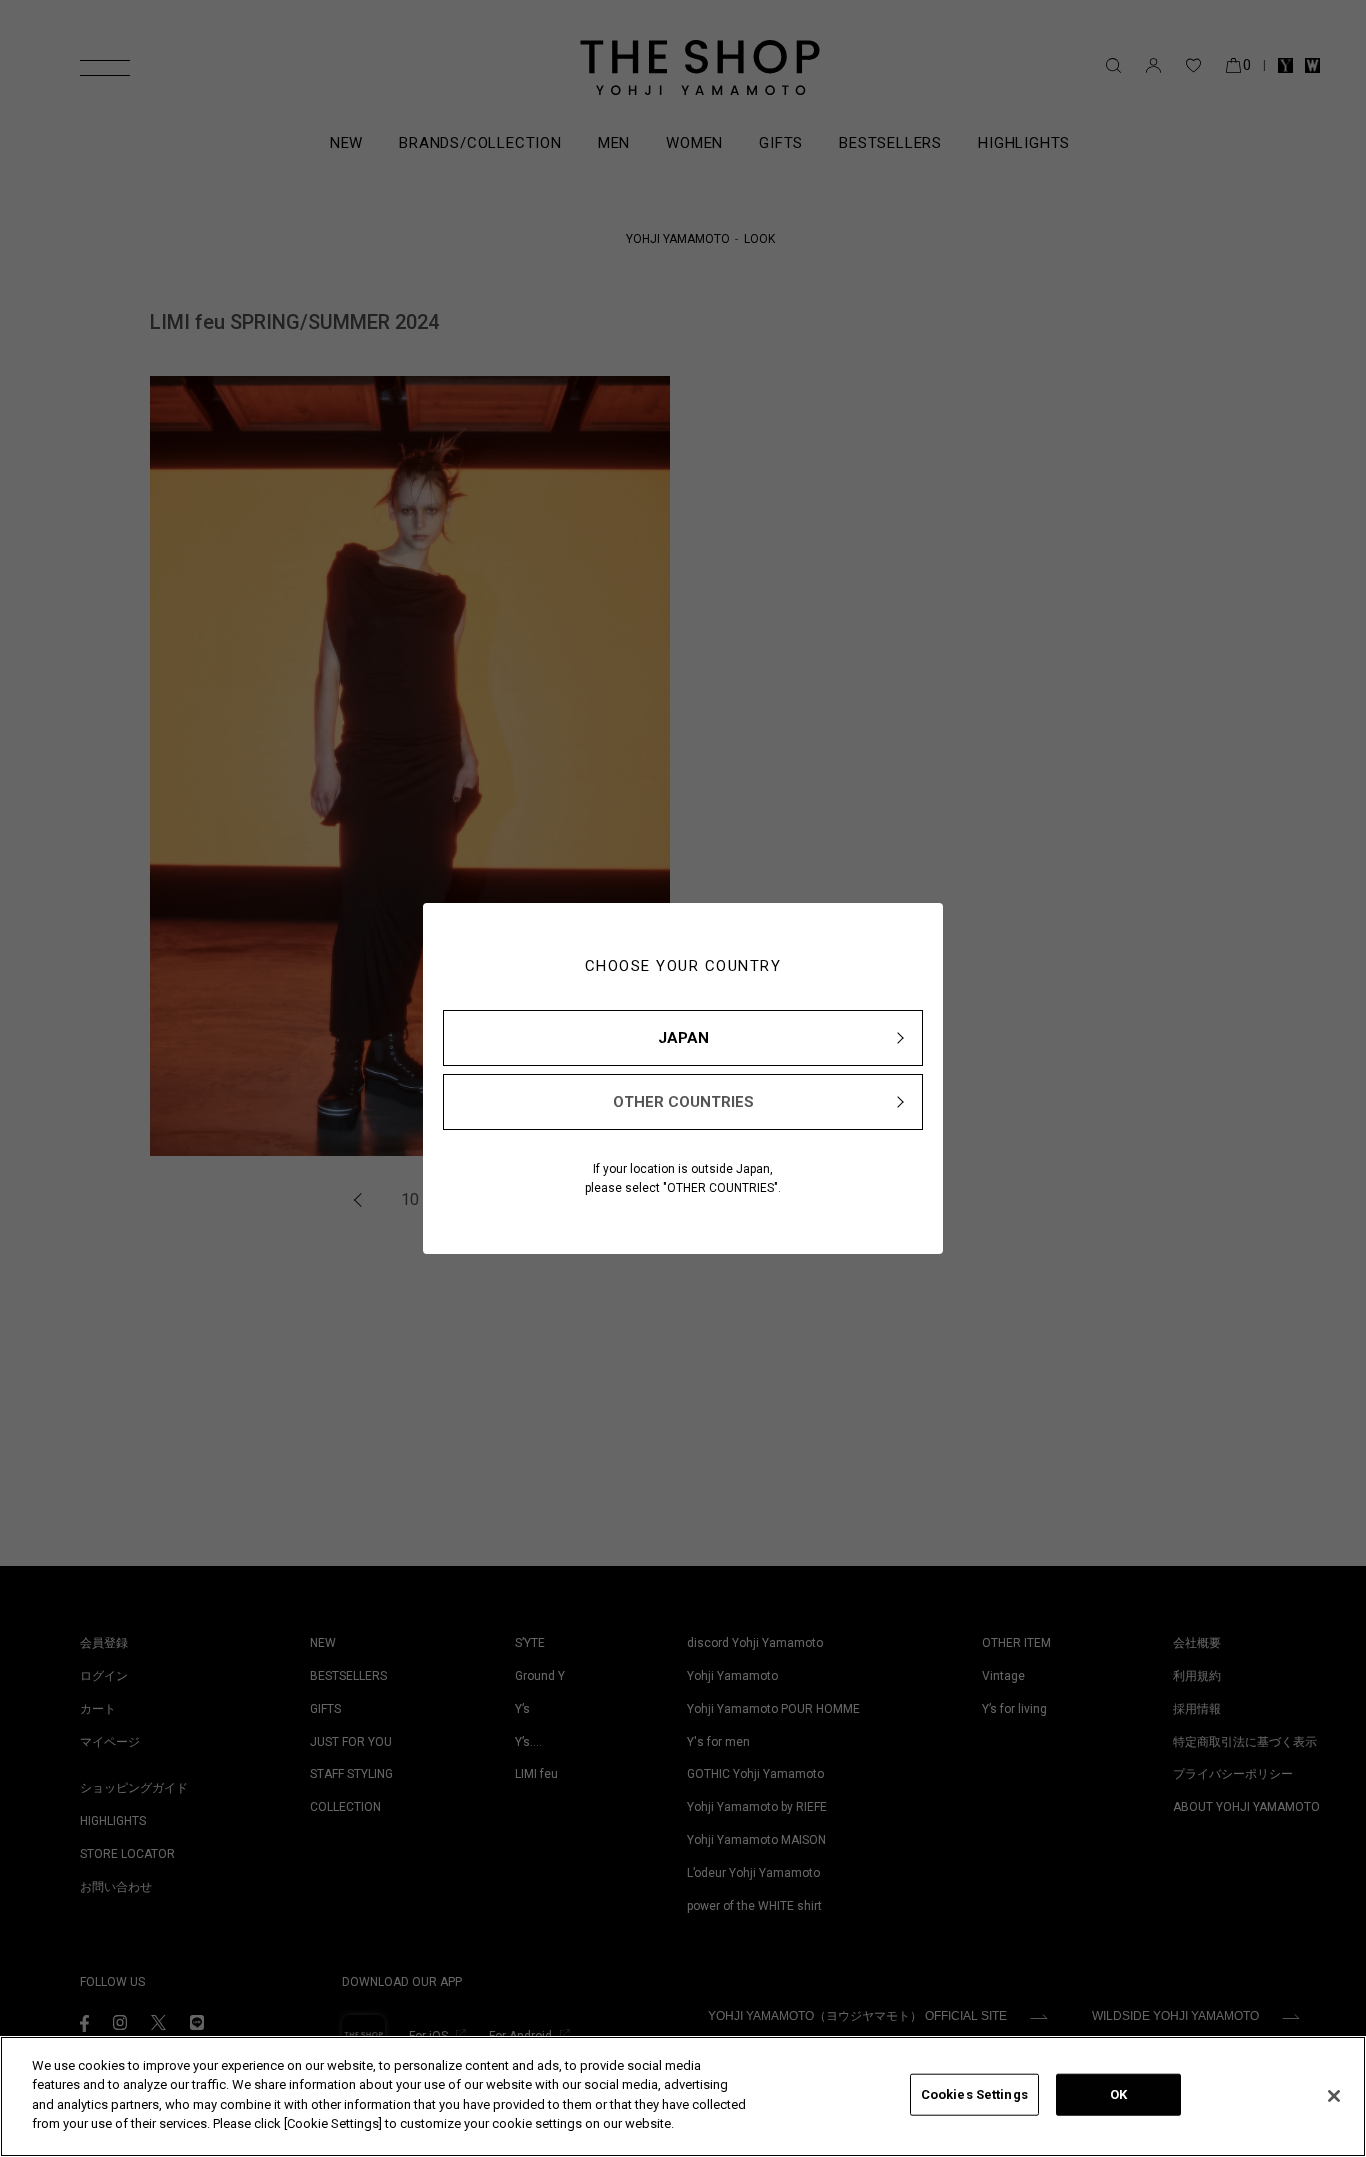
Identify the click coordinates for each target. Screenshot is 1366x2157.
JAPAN (683, 1038)
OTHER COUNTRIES (683, 1102)
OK (1118, 2094)
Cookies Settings (974, 2094)
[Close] (1334, 2096)
